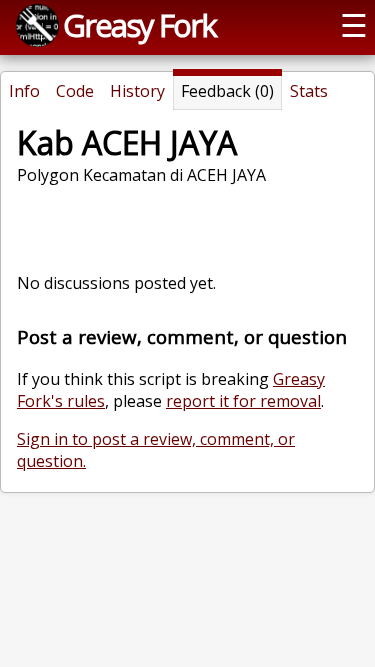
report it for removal (243, 401)
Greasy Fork (139, 25)
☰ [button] (354, 25)
